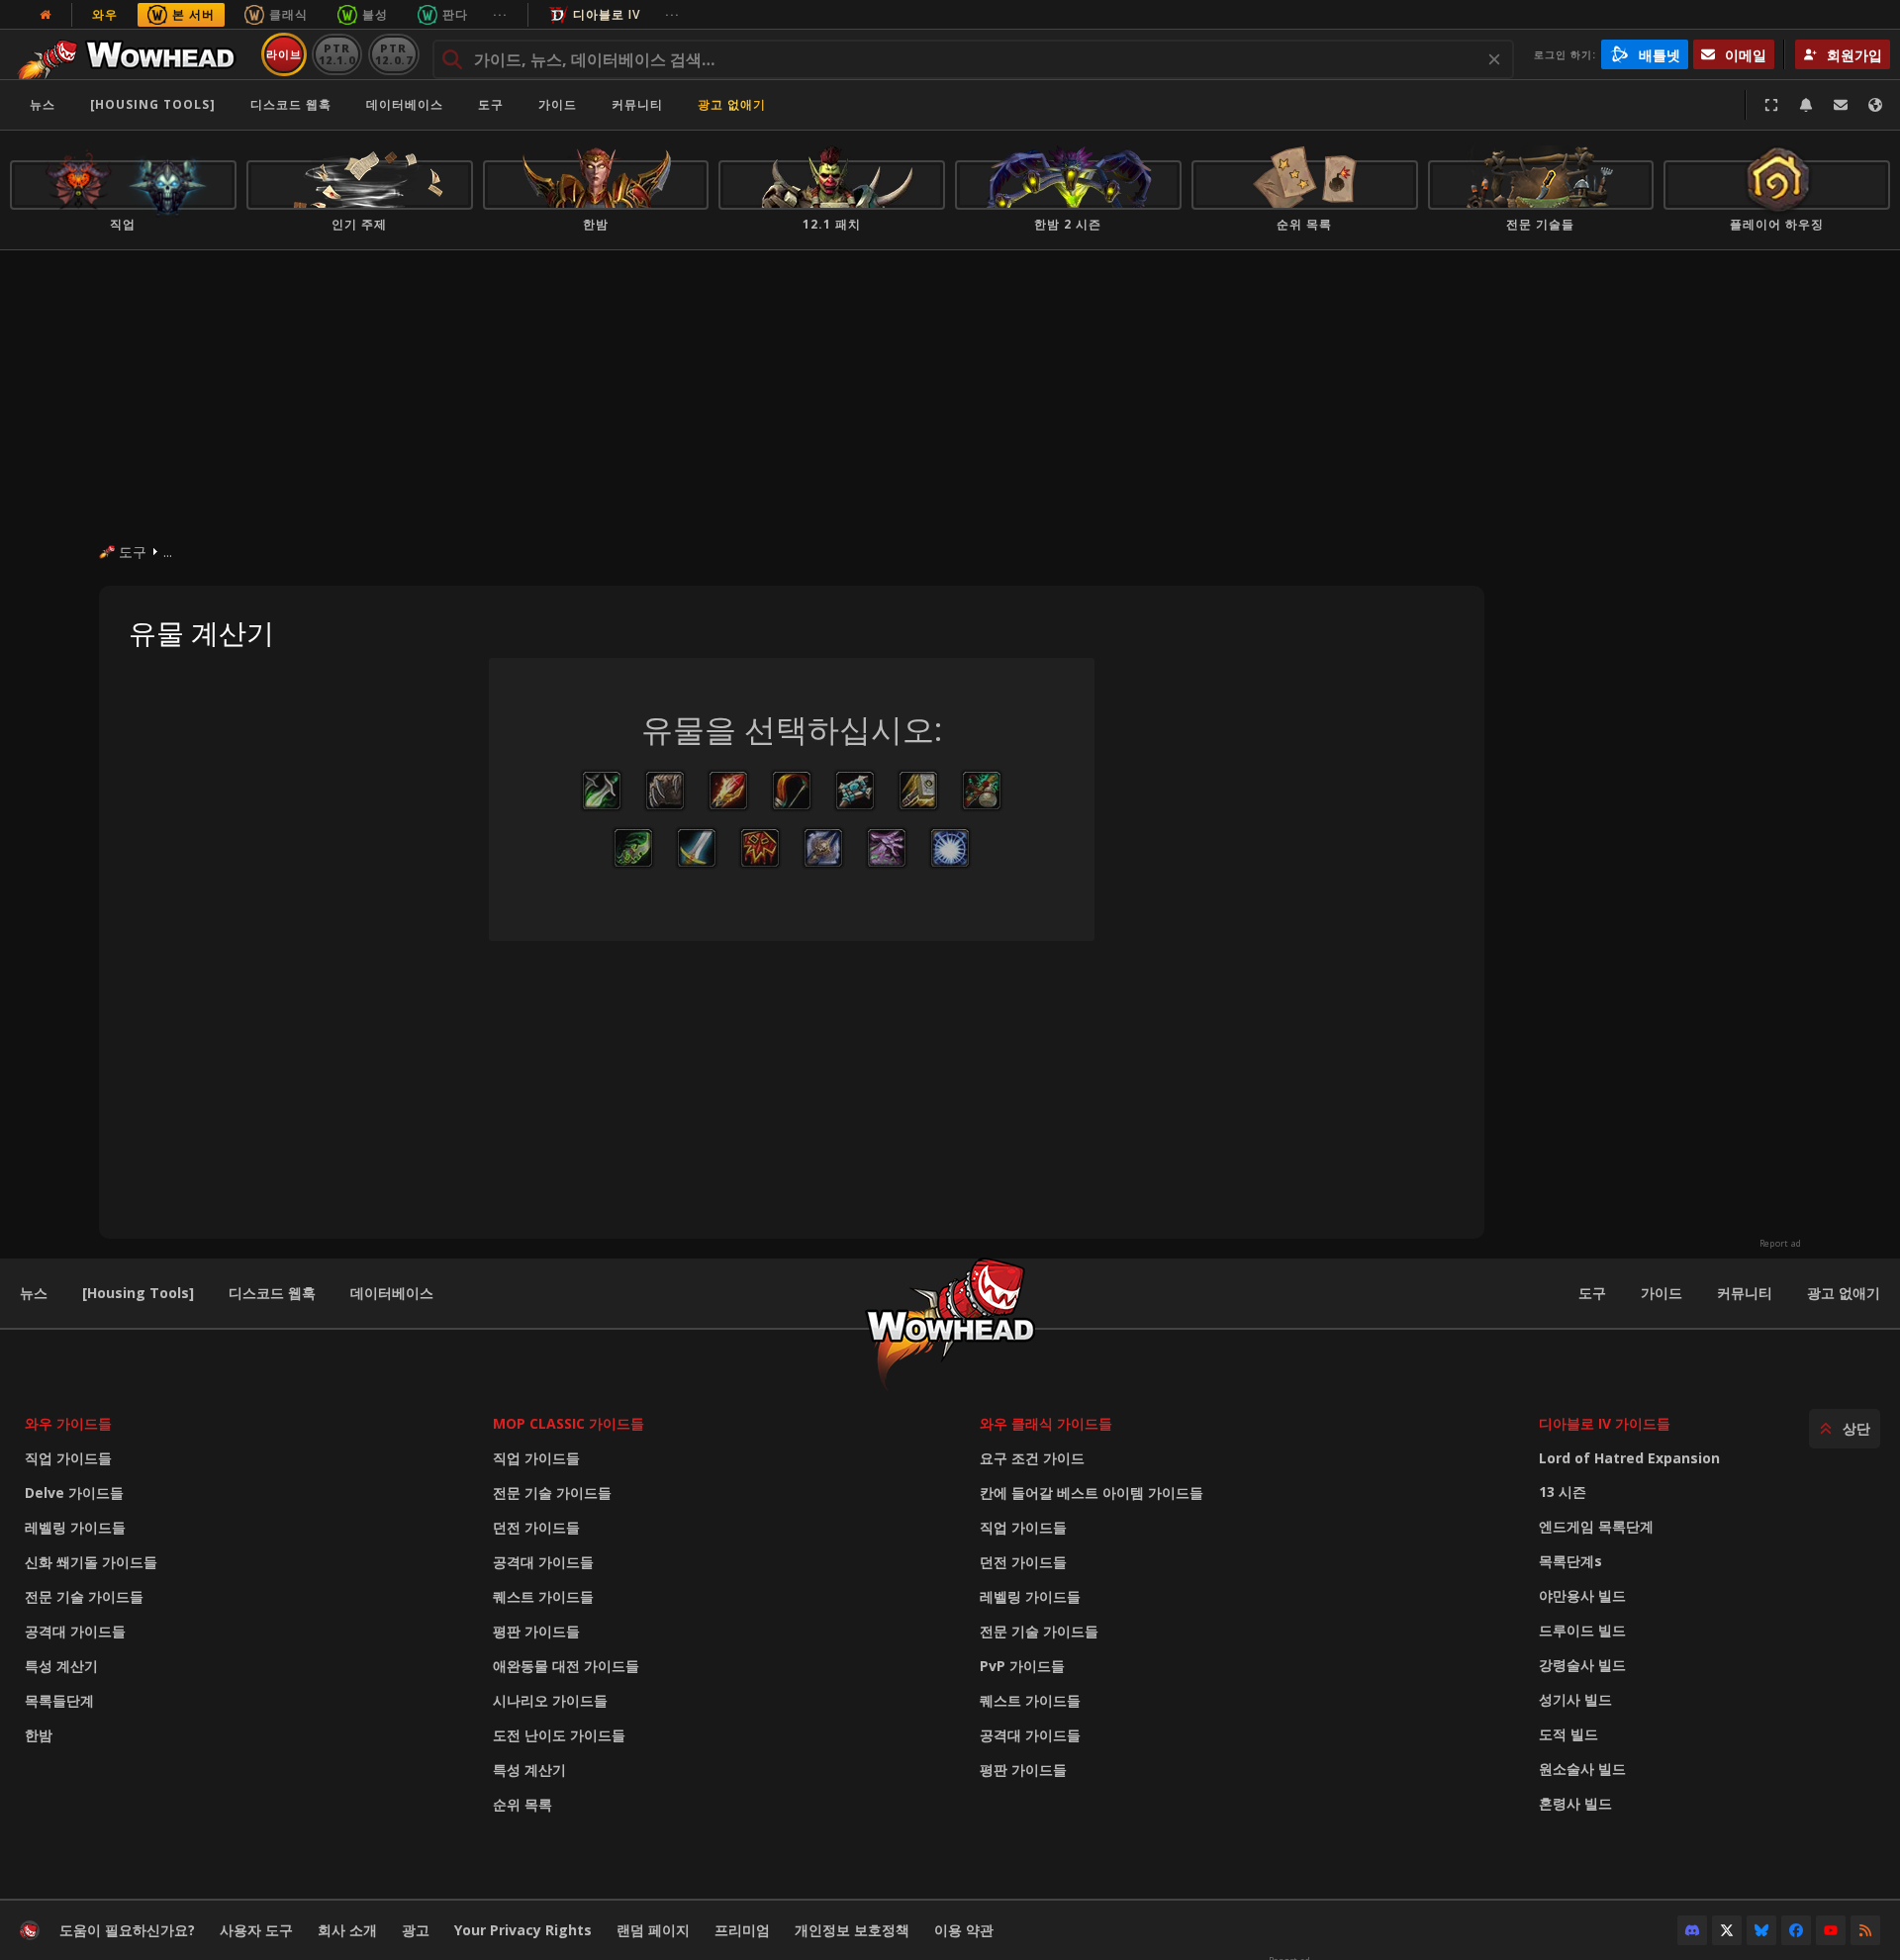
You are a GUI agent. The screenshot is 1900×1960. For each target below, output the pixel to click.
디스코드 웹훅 (291, 104)
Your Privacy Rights (523, 1930)
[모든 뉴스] (46, 15)
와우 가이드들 (68, 1423)
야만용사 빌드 (1582, 1595)
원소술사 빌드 (1582, 1769)
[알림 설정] (1806, 105)
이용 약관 (964, 1930)
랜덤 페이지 (653, 1930)
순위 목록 (522, 1804)
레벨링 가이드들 (75, 1527)
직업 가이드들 (68, 1458)
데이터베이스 (405, 104)
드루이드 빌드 (1582, 1630)
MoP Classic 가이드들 (569, 1423)
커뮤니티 (637, 104)
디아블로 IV (607, 14)
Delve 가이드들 (74, 1493)
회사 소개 (347, 1930)
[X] (1727, 1930)
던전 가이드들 (536, 1527)
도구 (1592, 1293)
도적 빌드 (1568, 1734)
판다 (455, 14)
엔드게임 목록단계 (1596, 1526)
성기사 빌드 (1575, 1699)
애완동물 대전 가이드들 (566, 1666)
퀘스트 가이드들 (543, 1596)
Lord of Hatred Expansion (1629, 1458)
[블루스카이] (1761, 1930)
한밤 (39, 1735)
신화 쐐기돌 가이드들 (91, 1562)
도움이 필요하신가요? (127, 1930)
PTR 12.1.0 (337, 54)
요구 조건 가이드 (1032, 1458)
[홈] (132, 54)
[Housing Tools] (138, 1293)
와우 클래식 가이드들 (1046, 1423)
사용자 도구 (256, 1930)
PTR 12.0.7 (393, 54)
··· (500, 14)
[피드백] (1841, 105)
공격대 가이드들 (75, 1631)
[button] (602, 791)
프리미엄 (742, 1930)
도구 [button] (491, 104)
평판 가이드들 (536, 1631)
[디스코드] (1692, 1930)
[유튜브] (1831, 1930)
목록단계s (1570, 1561)
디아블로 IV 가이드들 (1605, 1423)
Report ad (1780, 1244)
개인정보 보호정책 (852, 1930)
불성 (375, 14)
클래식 (288, 14)
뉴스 (43, 104)
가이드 (558, 104)
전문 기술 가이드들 (84, 1596)
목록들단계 (59, 1700)
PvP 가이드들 (1022, 1666)
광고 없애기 (732, 104)
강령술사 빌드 (1582, 1665)
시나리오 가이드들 (550, 1700)
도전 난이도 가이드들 (559, 1735)
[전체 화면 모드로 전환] (1771, 105)
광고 (416, 1930)
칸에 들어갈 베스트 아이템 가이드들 (1092, 1493)
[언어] (1875, 105)
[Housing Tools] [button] (153, 104)
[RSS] (1865, 1930)
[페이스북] (1796, 1930)
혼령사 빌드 (1575, 1803)
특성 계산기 (61, 1666)
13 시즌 (1563, 1492)
